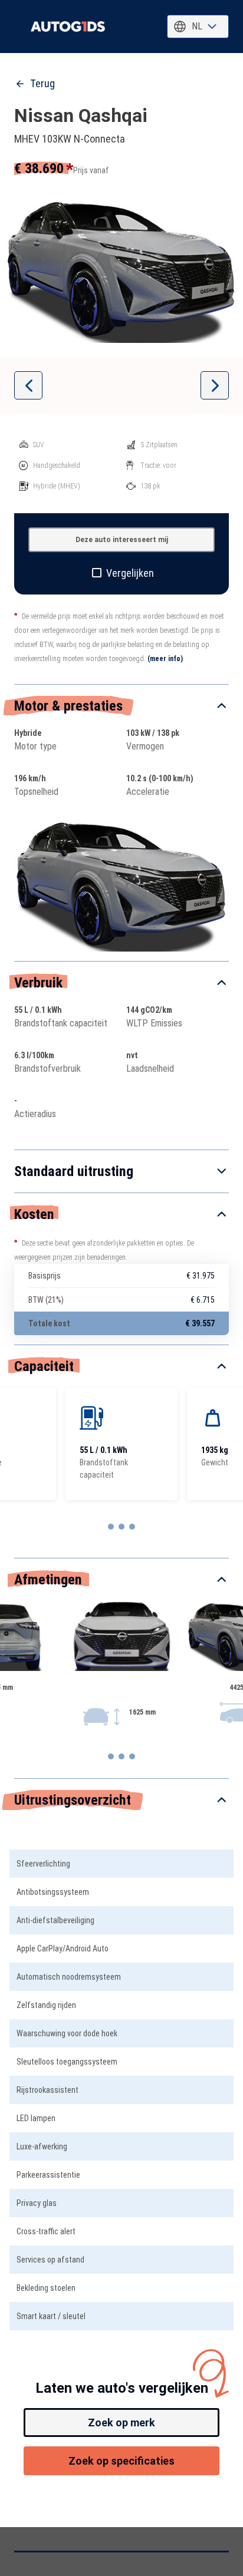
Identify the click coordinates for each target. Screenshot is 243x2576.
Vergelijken (130, 573)
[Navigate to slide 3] (132, 1527)
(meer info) (165, 659)
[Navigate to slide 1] (111, 1527)
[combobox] (198, 27)
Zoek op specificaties (121, 2461)
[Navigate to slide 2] (121, 1527)
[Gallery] (121, 270)
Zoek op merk (121, 2423)
